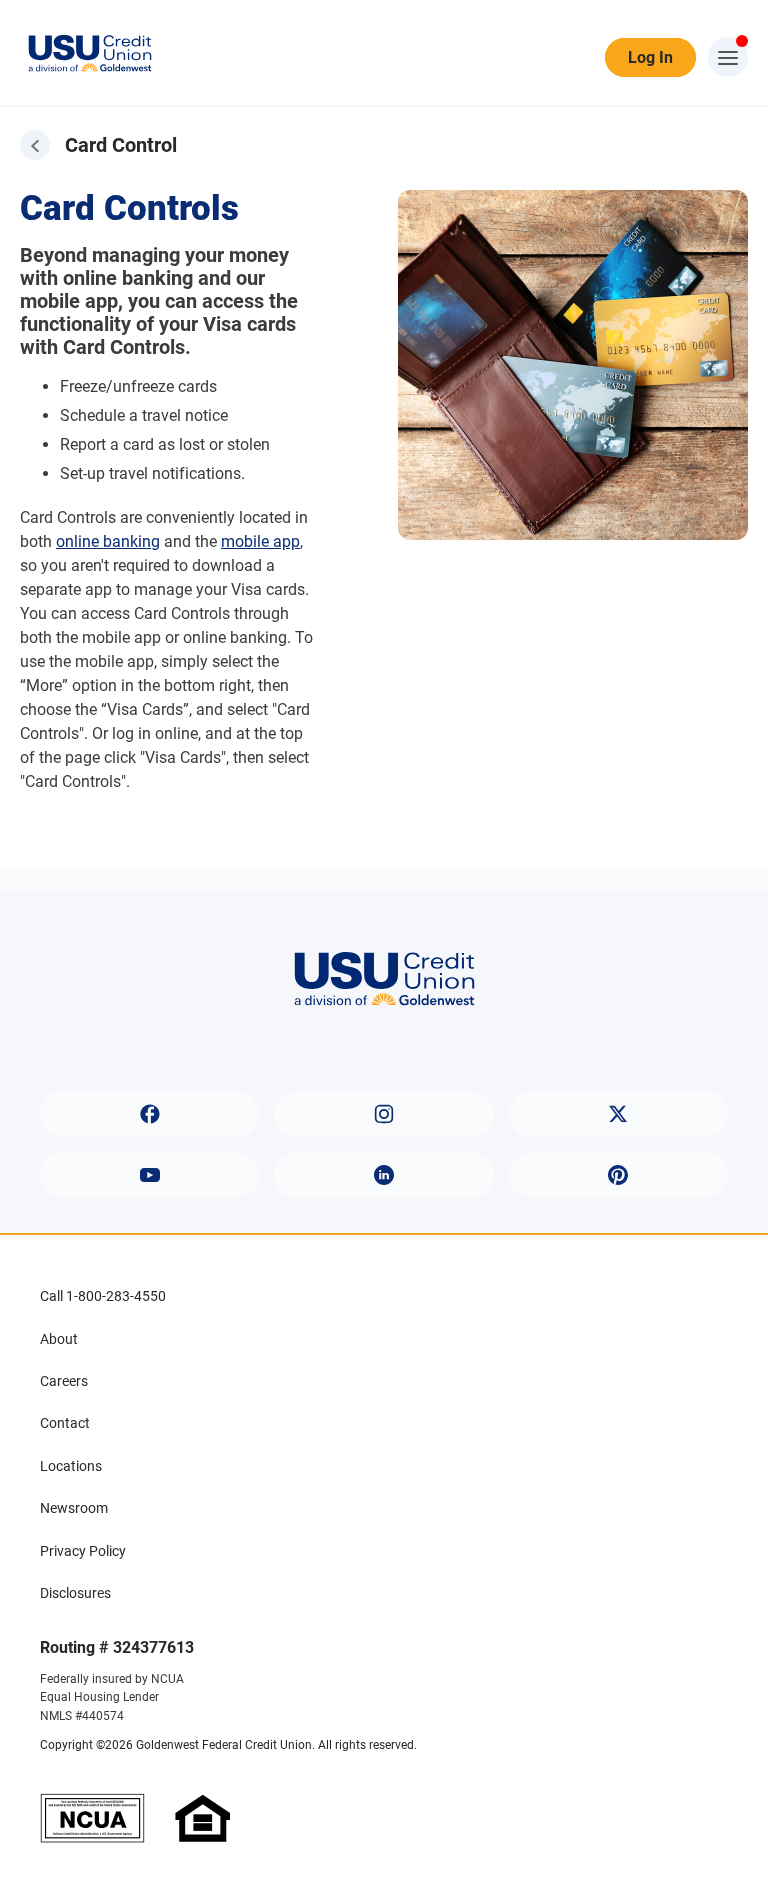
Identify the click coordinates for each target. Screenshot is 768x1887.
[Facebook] (149, 1114)
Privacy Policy (83, 1551)
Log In (650, 57)
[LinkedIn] (383, 1175)
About (59, 1339)
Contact (65, 1423)
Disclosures (75, 1593)
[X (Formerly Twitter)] (618, 1114)
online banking (108, 541)
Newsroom (74, 1508)
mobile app (260, 541)
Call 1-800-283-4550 (103, 1296)
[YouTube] (149, 1175)
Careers (64, 1381)
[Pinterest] (618, 1175)
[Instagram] (383, 1114)
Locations (71, 1466)
